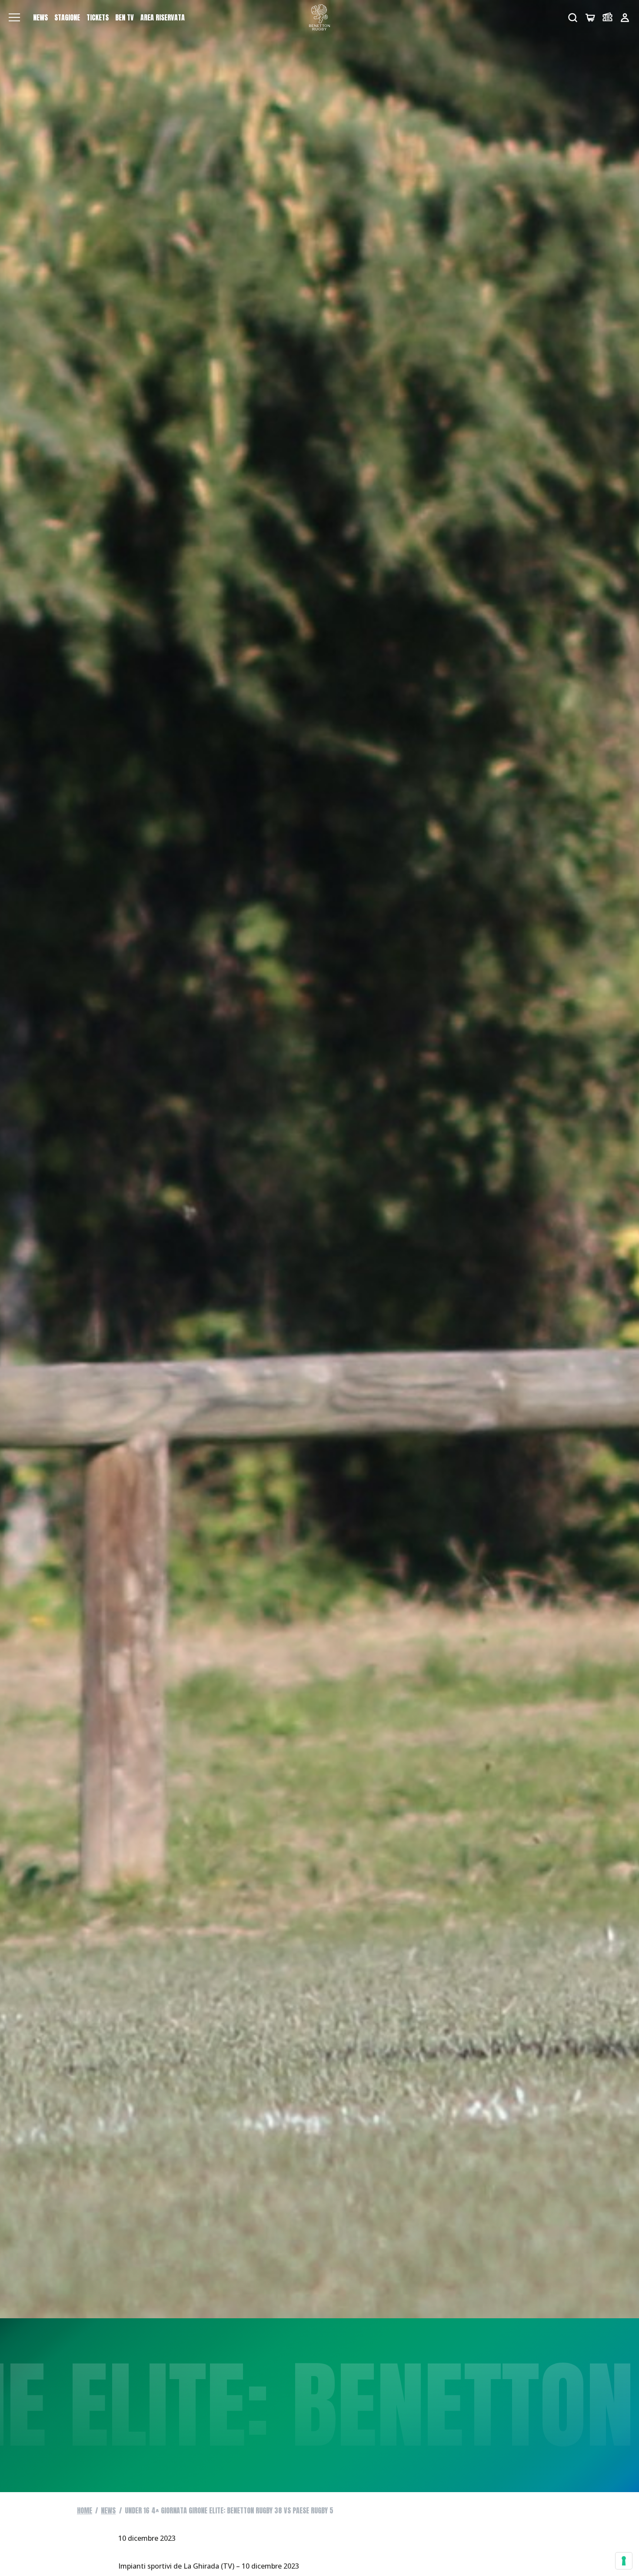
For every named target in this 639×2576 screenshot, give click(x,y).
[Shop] (590, 18)
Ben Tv (125, 17)
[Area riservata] (625, 18)
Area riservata (163, 17)
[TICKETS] (607, 18)
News (40, 17)
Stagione (67, 17)
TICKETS (98, 17)
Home (85, 2510)
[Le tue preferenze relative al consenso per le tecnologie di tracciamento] (624, 2561)
